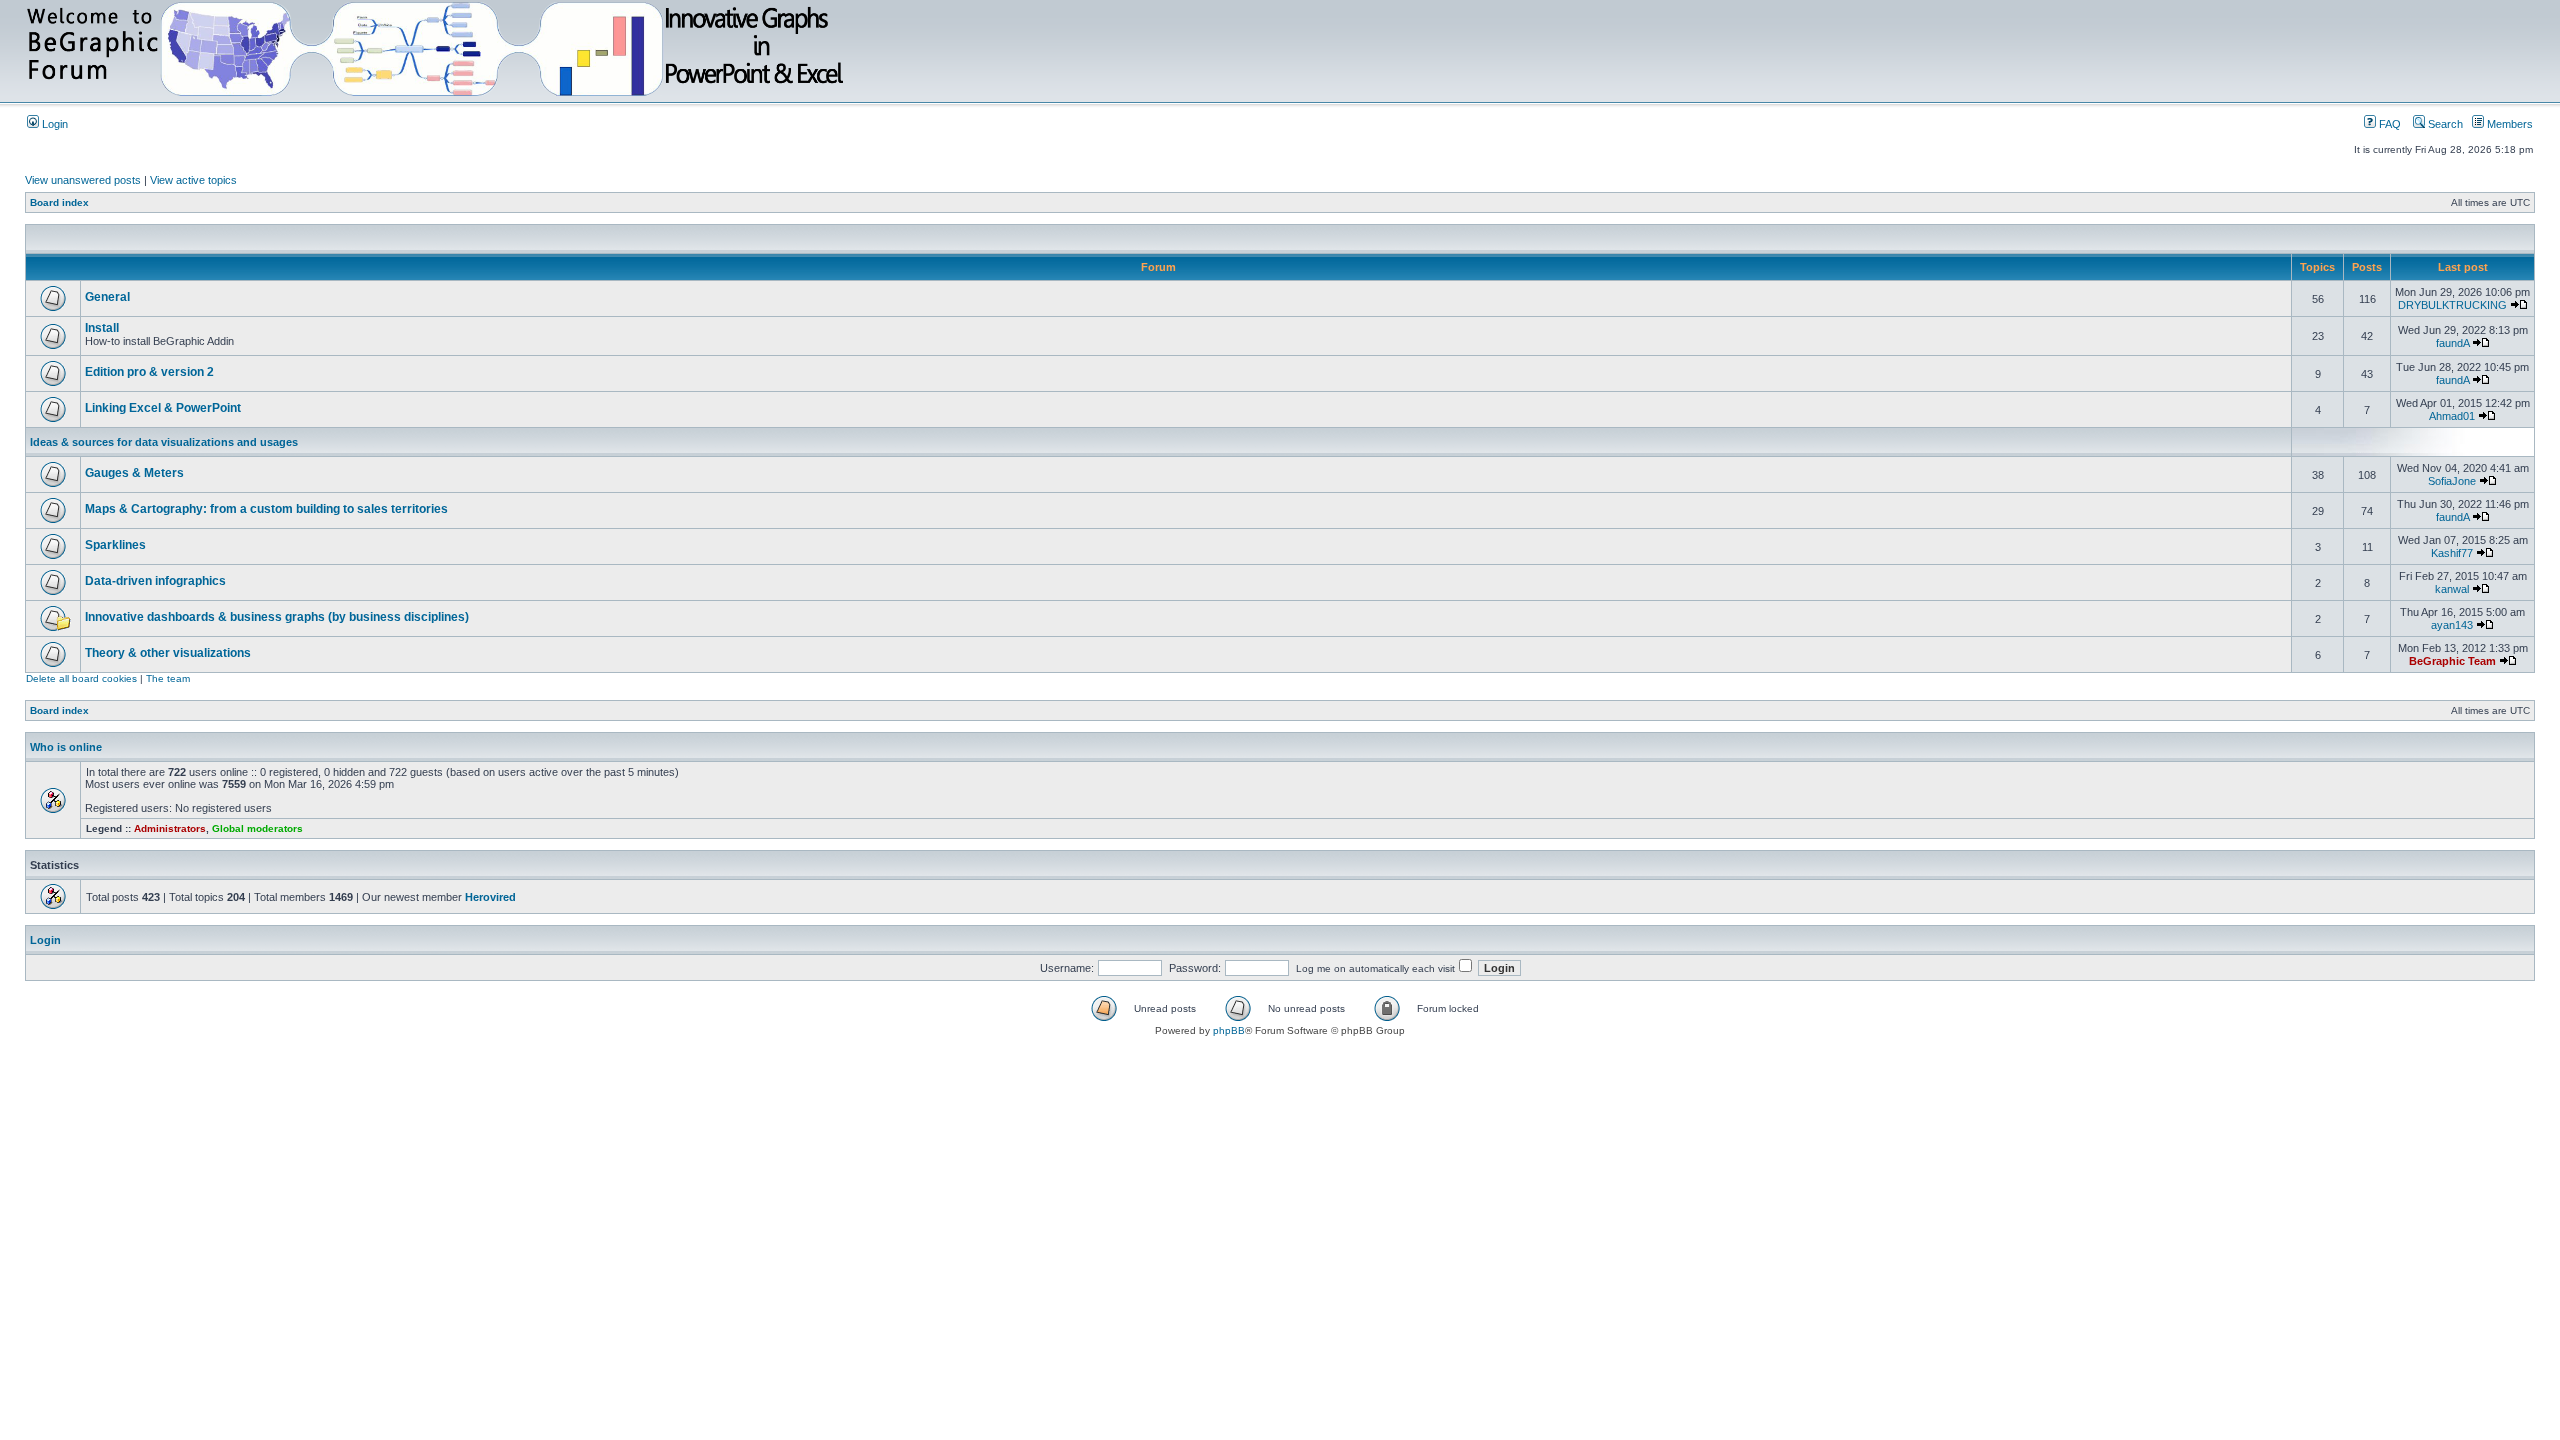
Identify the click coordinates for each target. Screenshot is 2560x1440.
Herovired (490, 897)
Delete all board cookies (81, 678)
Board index (59, 202)
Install (102, 328)
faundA (2452, 343)
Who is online (66, 747)
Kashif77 (2452, 553)
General (107, 297)
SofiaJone (2452, 481)
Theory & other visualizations (168, 653)
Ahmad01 (2452, 416)
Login (53, 124)
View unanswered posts (83, 180)
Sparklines (115, 545)
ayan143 (2452, 625)
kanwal (2452, 589)
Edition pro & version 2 (149, 372)
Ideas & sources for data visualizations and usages (164, 442)
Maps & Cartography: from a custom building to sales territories (266, 509)
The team (168, 678)
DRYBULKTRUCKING (2452, 305)
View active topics (193, 180)
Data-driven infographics (155, 581)
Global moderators (257, 828)
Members (2508, 124)
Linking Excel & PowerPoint (163, 408)
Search (2444, 124)
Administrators (170, 828)
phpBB (1229, 1030)
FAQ (2388, 124)
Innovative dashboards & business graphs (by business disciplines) (277, 617)
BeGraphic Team (2452, 661)
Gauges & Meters (134, 473)
